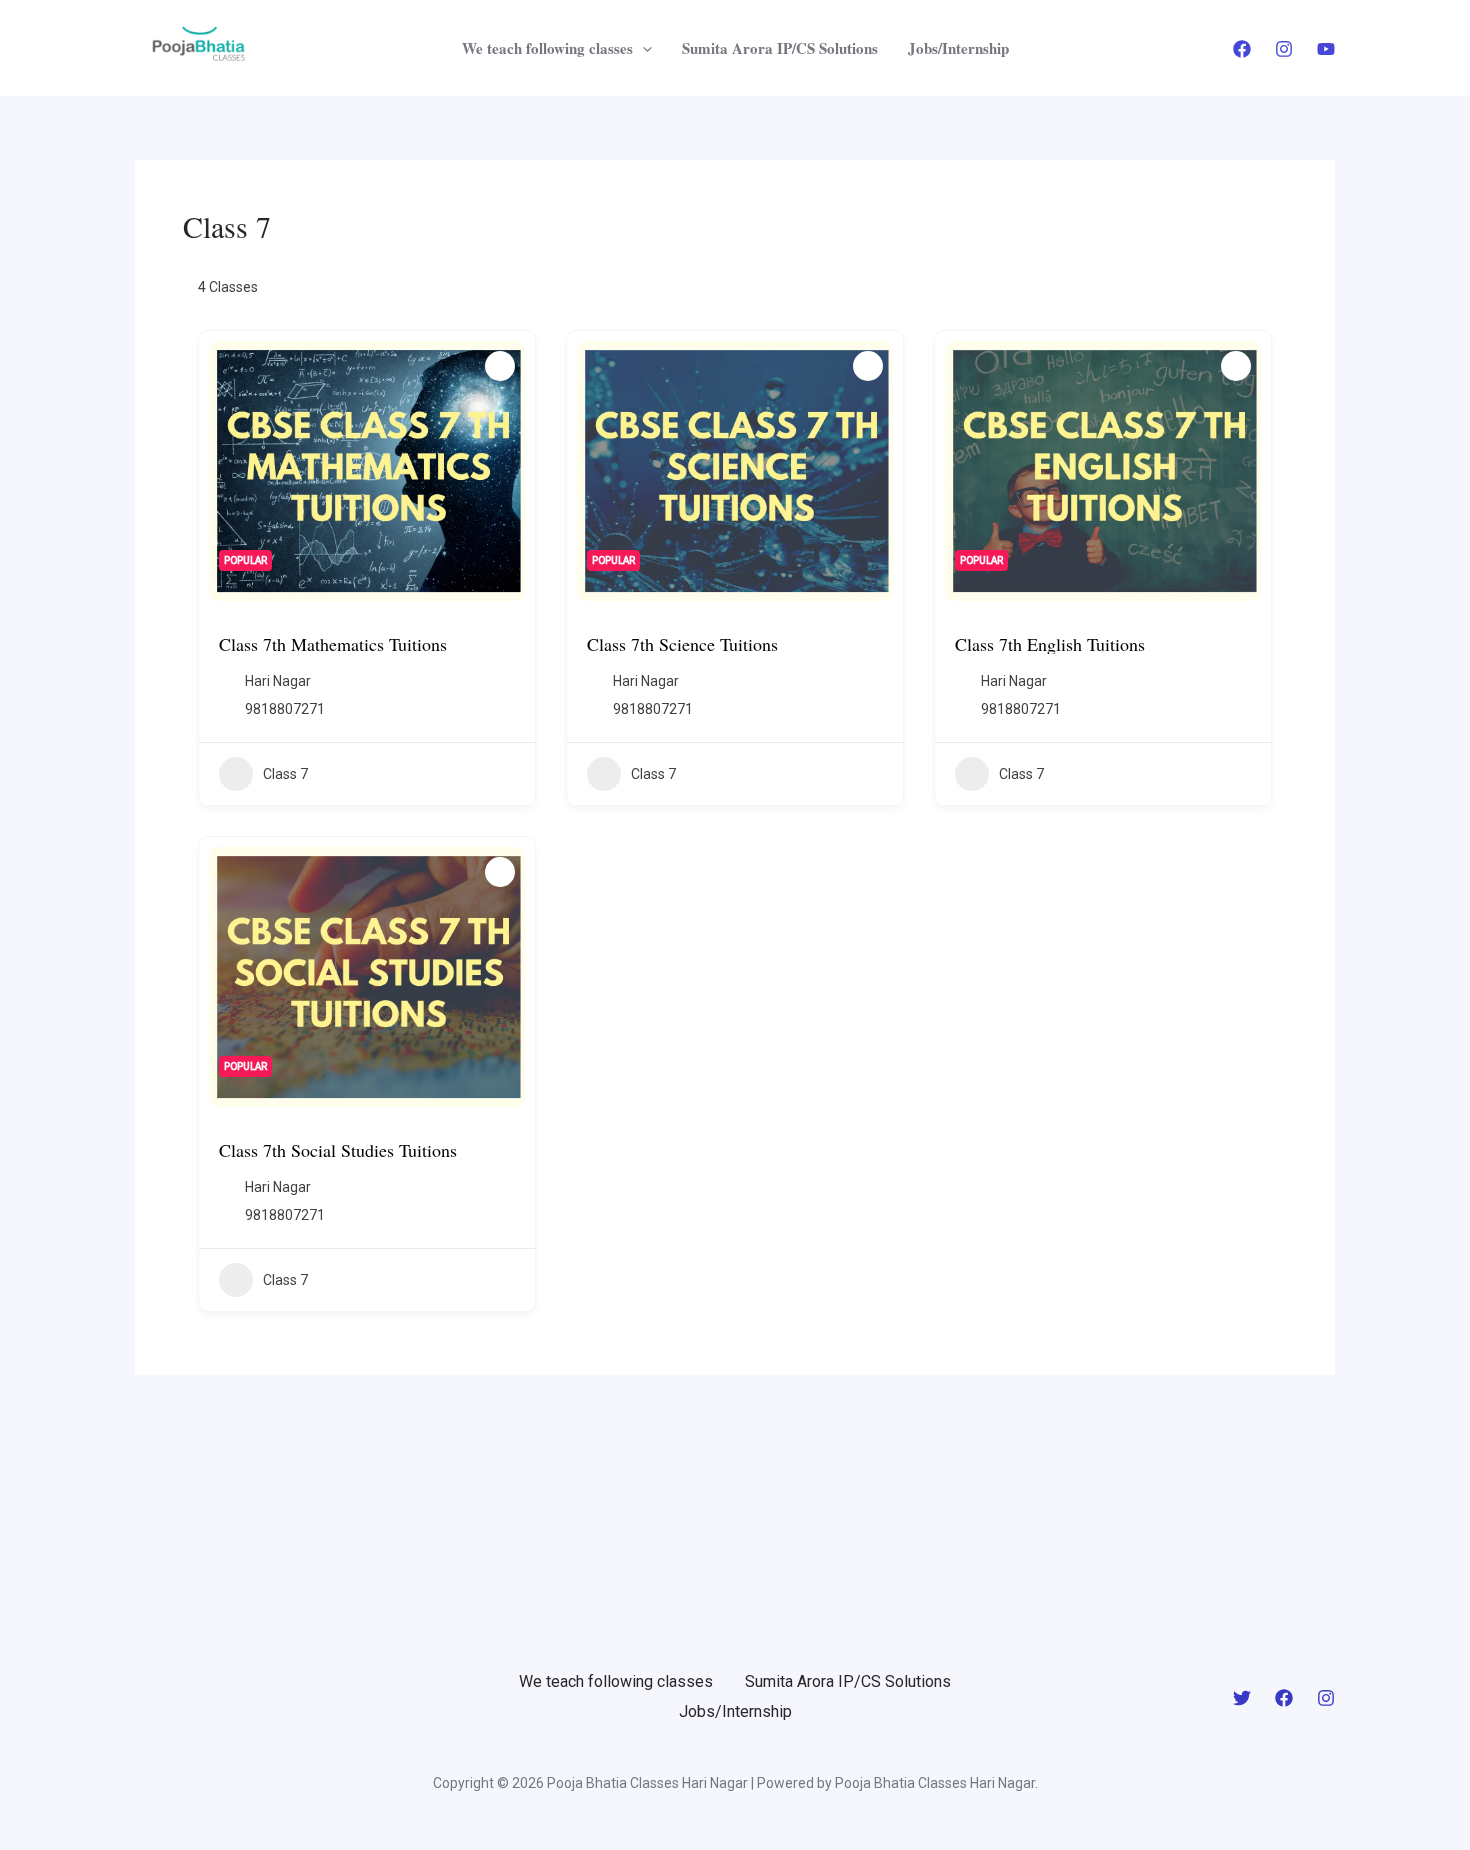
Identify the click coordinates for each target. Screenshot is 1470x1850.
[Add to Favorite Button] (500, 366)
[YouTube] (1326, 49)
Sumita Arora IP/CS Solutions (780, 48)
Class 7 (285, 774)
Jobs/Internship (958, 48)
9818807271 (285, 709)
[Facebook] (1242, 49)
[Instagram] (1284, 49)
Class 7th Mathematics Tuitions (333, 644)
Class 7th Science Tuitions (682, 644)
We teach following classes (547, 48)
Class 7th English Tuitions (1050, 644)
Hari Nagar (278, 681)
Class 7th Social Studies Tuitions (338, 1150)
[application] (642, 48)
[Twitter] (1242, 1698)
